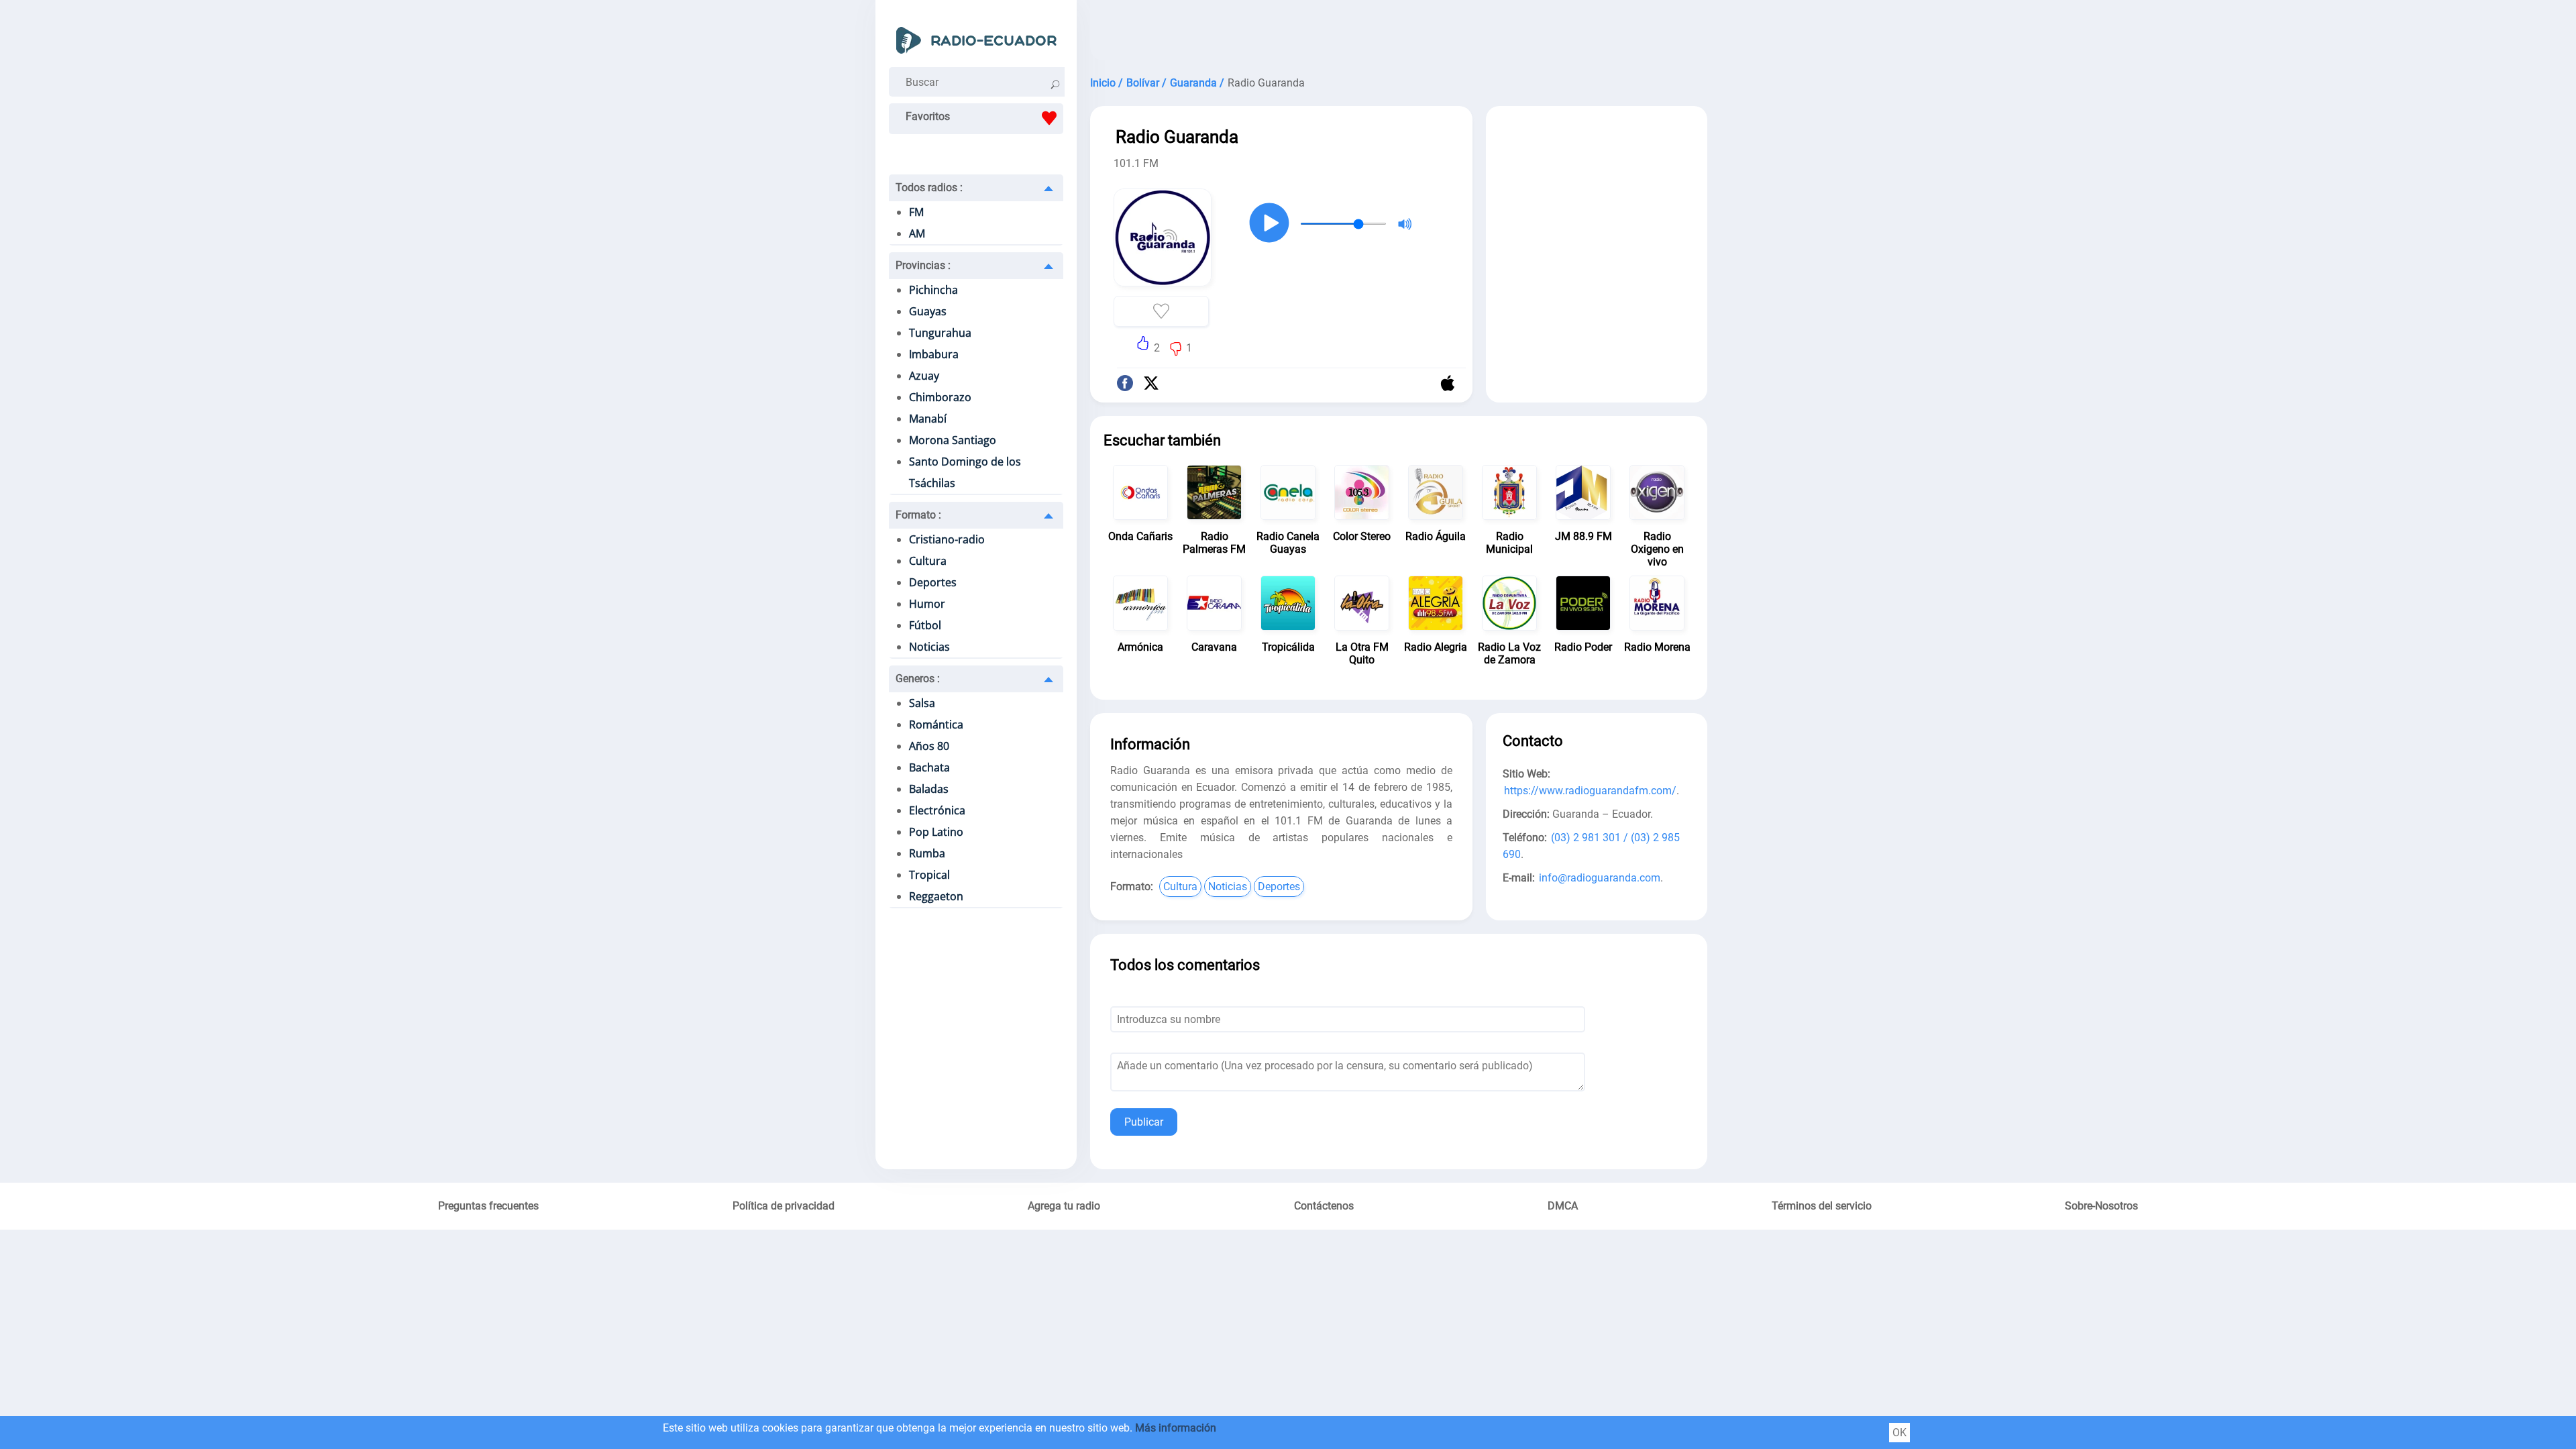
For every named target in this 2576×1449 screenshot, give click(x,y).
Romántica (936, 724)
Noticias (929, 647)
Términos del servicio (1822, 1206)
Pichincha (933, 290)
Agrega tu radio (1064, 1206)
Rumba (927, 853)
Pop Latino (936, 832)
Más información (1176, 1428)
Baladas (929, 789)
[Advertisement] (1399, 34)
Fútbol (925, 625)
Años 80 (929, 746)
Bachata (929, 767)
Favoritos (928, 116)
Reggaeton (936, 896)
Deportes (933, 582)
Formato (918, 515)
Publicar (1144, 1122)
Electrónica (937, 810)
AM (917, 233)
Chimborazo (940, 397)
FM (916, 212)
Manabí (928, 419)
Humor (927, 604)
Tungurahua (940, 333)
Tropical (929, 875)
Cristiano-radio (947, 539)
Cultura (928, 561)
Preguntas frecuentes (488, 1206)
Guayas (928, 311)
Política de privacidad (784, 1206)
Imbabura (934, 354)
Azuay (924, 376)
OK (1899, 1433)
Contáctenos (1324, 1206)
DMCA (1563, 1206)
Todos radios (929, 187)
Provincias (923, 265)
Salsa (922, 703)
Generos (918, 679)
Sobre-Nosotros (2101, 1206)
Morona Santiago (953, 440)
